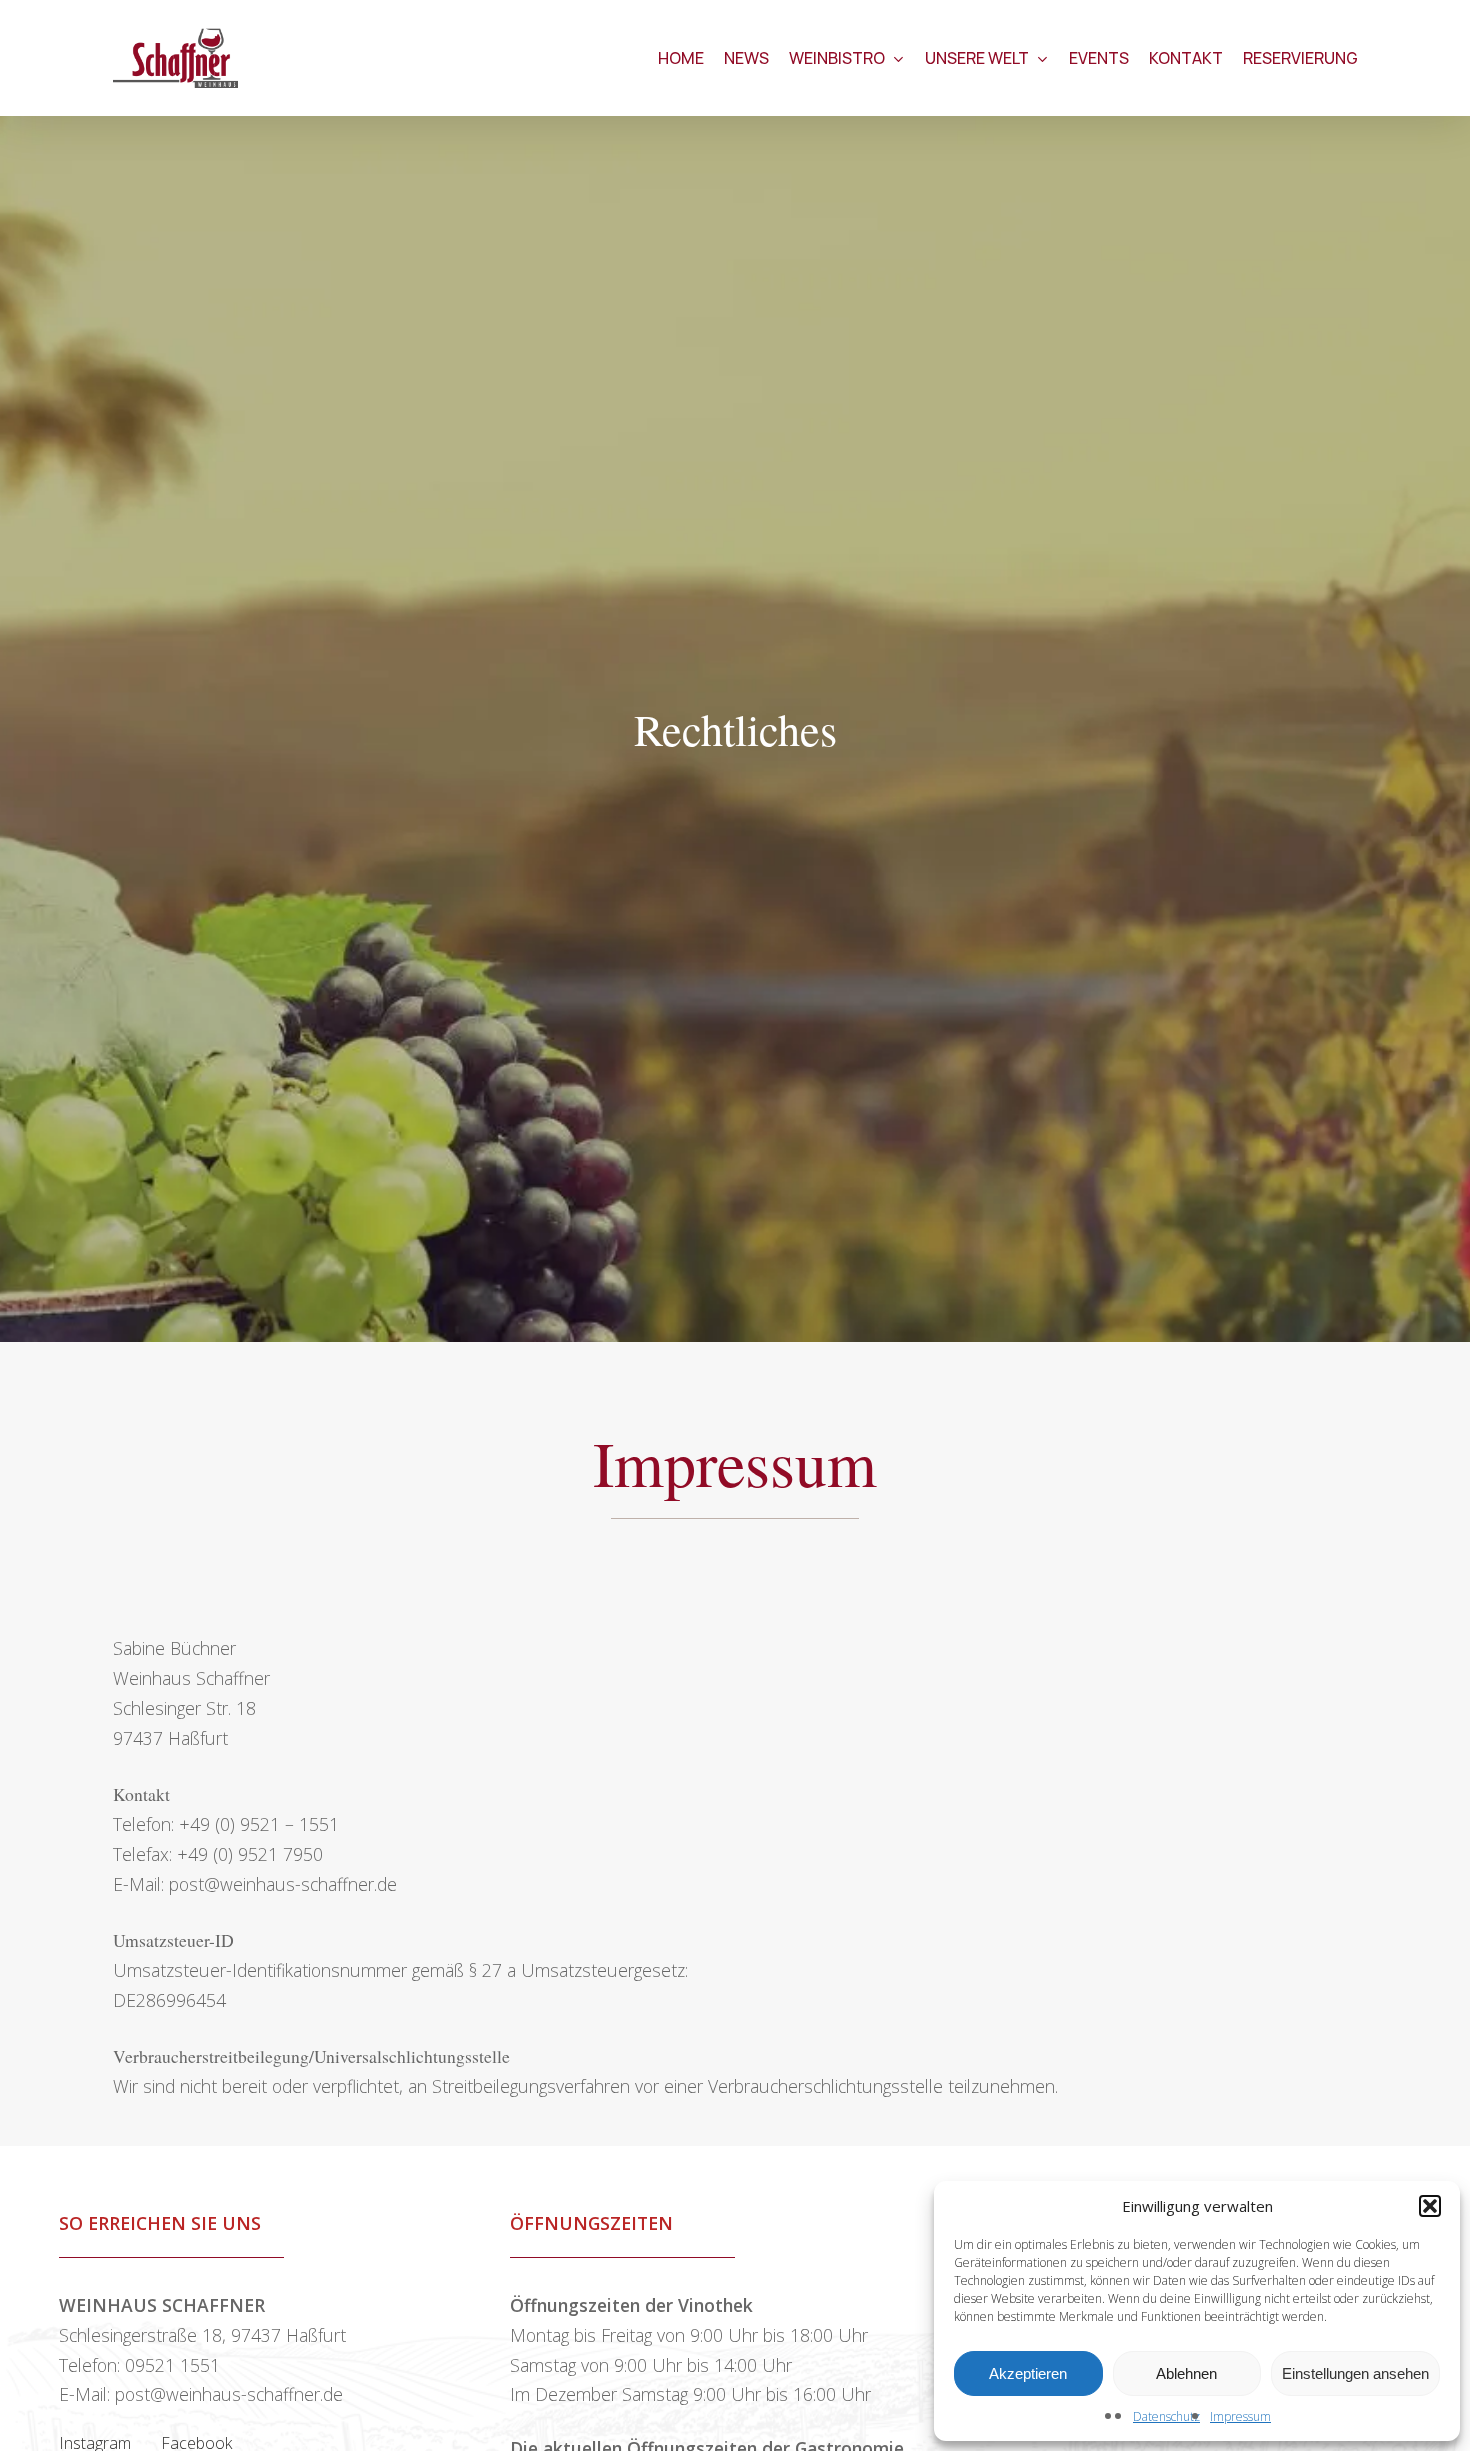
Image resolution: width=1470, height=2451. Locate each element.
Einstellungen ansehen (1355, 2373)
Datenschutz (1166, 2416)
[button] (1430, 2206)
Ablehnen (1186, 2373)
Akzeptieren (1028, 2373)
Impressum (1240, 2416)
